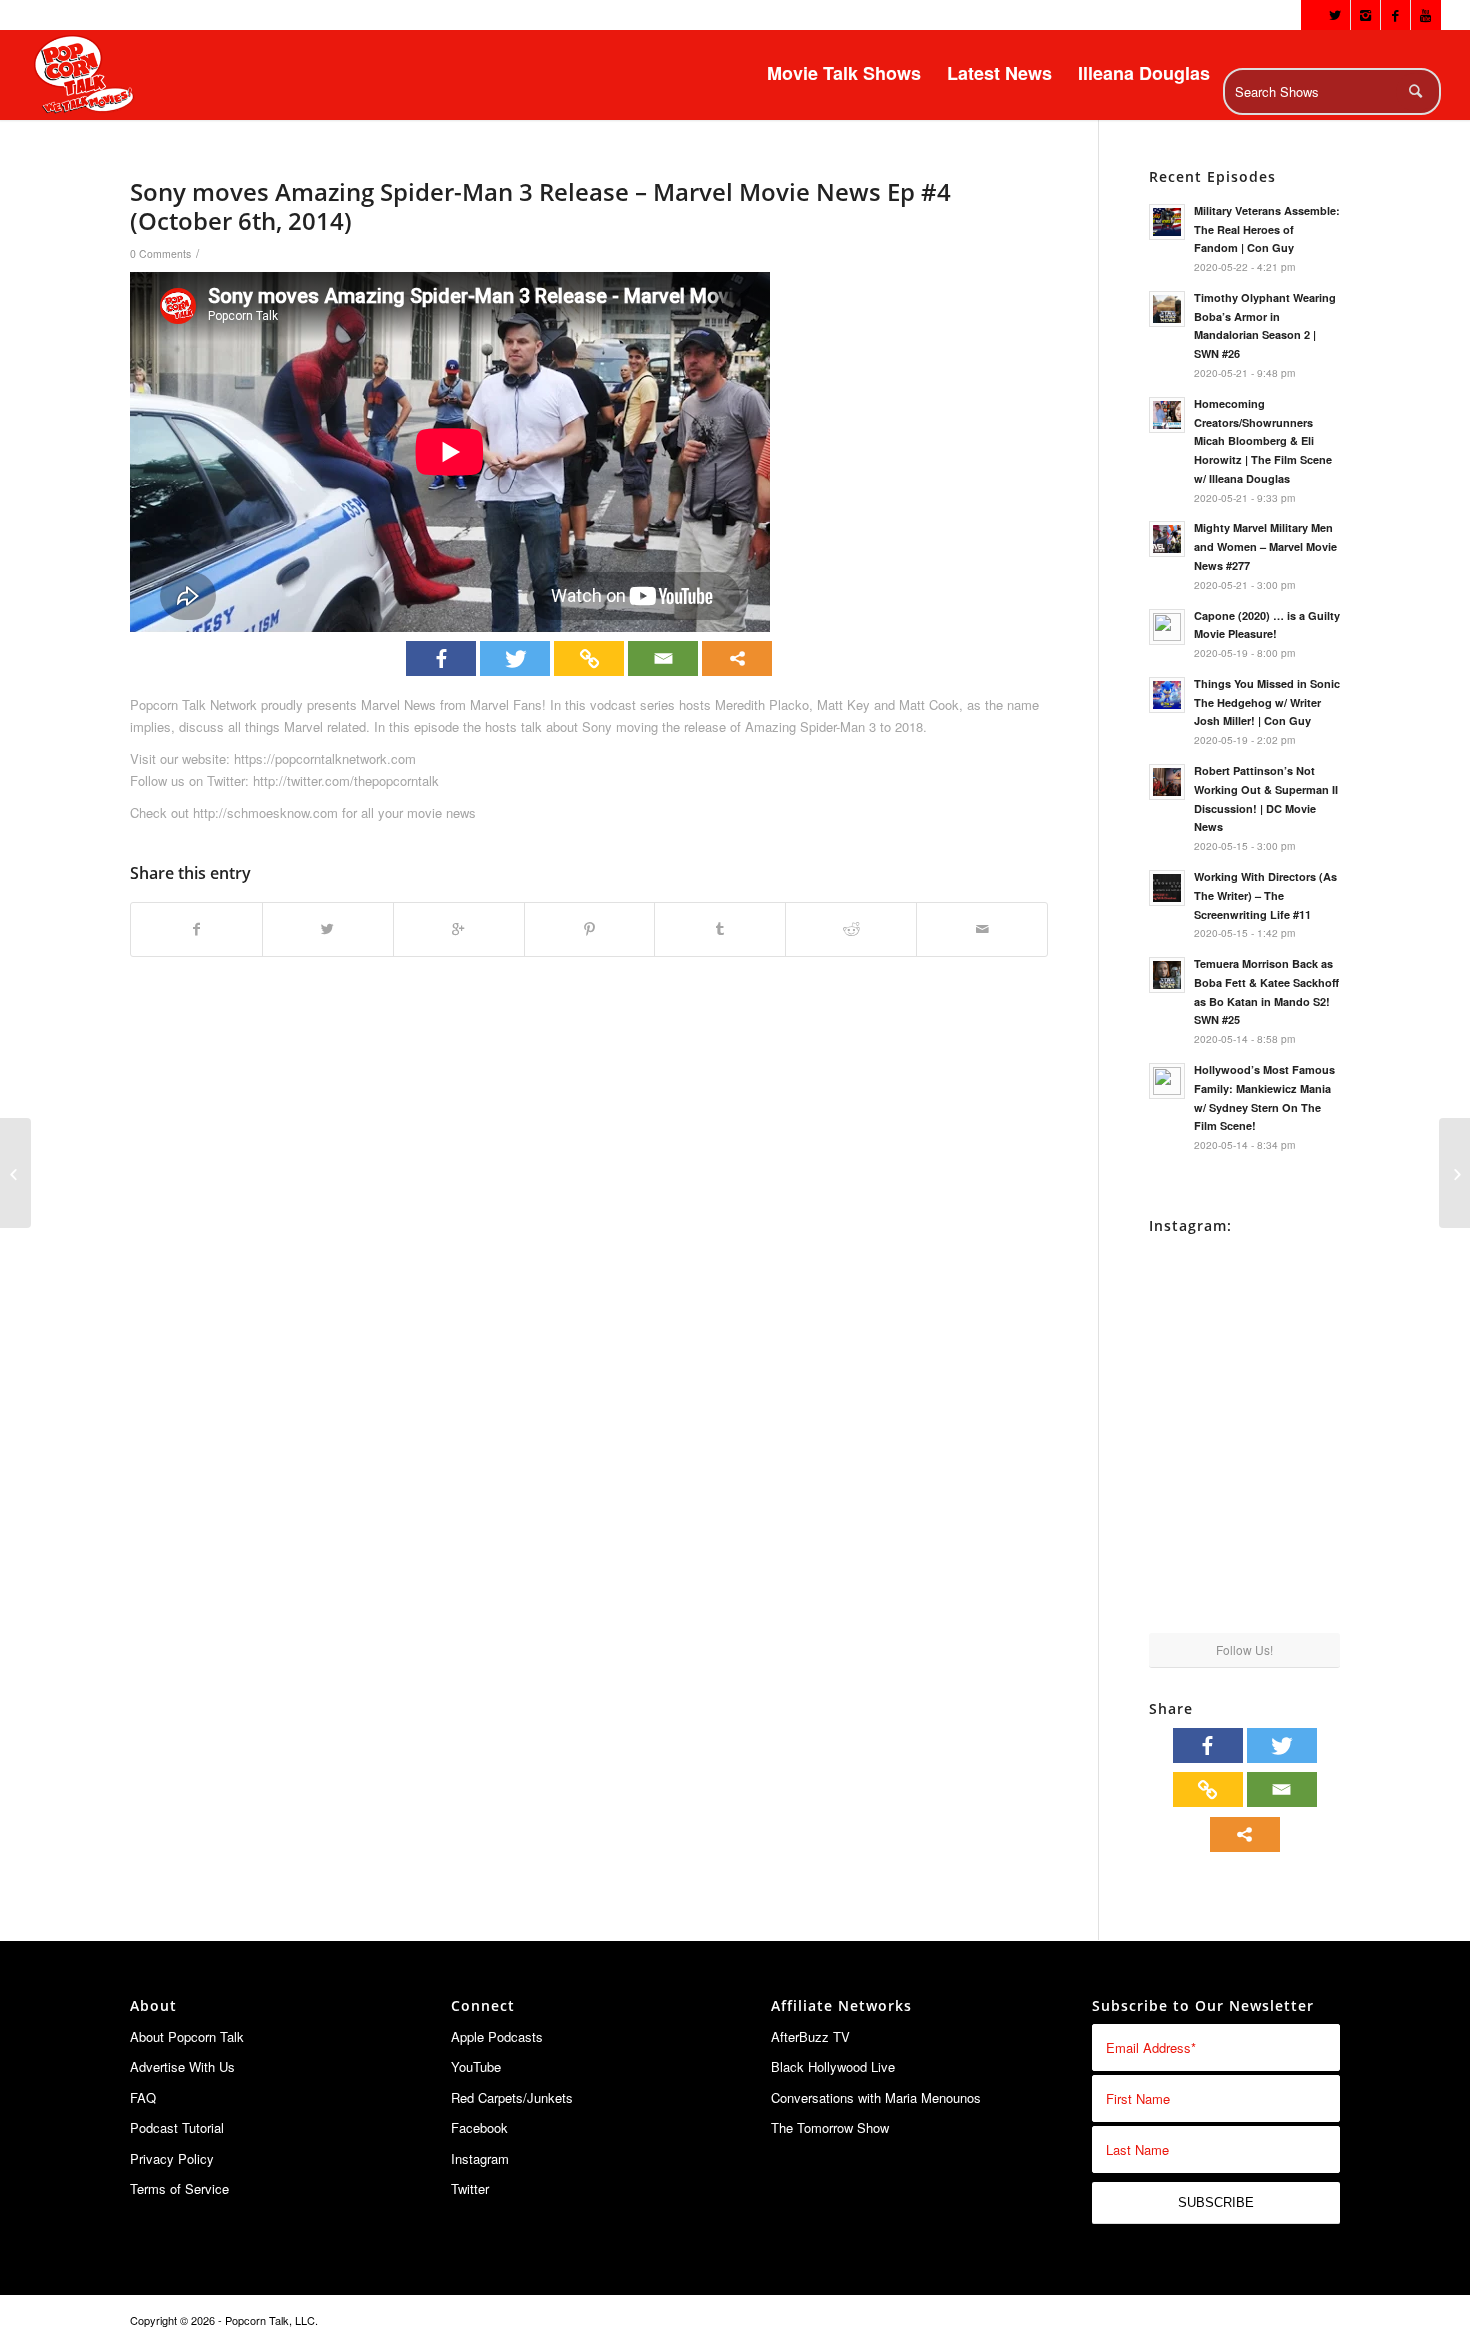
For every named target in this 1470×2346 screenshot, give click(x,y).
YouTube (476, 2066)
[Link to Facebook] (1395, 15)
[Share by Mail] (982, 929)
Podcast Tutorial (177, 2127)
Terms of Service (179, 2188)
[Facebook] (441, 658)
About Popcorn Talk (187, 2036)
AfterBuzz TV (810, 2036)
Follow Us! (1244, 1649)
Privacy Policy (172, 2158)
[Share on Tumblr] (720, 929)
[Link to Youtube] (1426, 15)
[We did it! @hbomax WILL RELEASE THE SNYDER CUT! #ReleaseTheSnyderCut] (1195, 1485)
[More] (737, 658)
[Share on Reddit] (851, 929)
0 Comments (160, 253)
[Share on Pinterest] (590, 929)
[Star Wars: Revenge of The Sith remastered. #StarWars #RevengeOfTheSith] (1294, 1485)
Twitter (470, 2188)
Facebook (479, 2127)
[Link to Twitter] (1335, 15)
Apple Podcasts (497, 2036)
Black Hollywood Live (833, 2066)
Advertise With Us (182, 2066)
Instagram (480, 2158)
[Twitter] (515, 658)
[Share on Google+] (459, 929)
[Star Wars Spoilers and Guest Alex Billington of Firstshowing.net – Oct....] (15, 1173)
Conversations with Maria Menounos (876, 2097)
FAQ (143, 2097)
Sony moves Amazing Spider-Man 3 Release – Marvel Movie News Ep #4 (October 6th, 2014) (540, 206)
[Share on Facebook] (196, 929)
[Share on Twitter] (328, 929)
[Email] (663, 658)
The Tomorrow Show (830, 2127)
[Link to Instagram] (1365, 15)
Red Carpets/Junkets (512, 2097)
